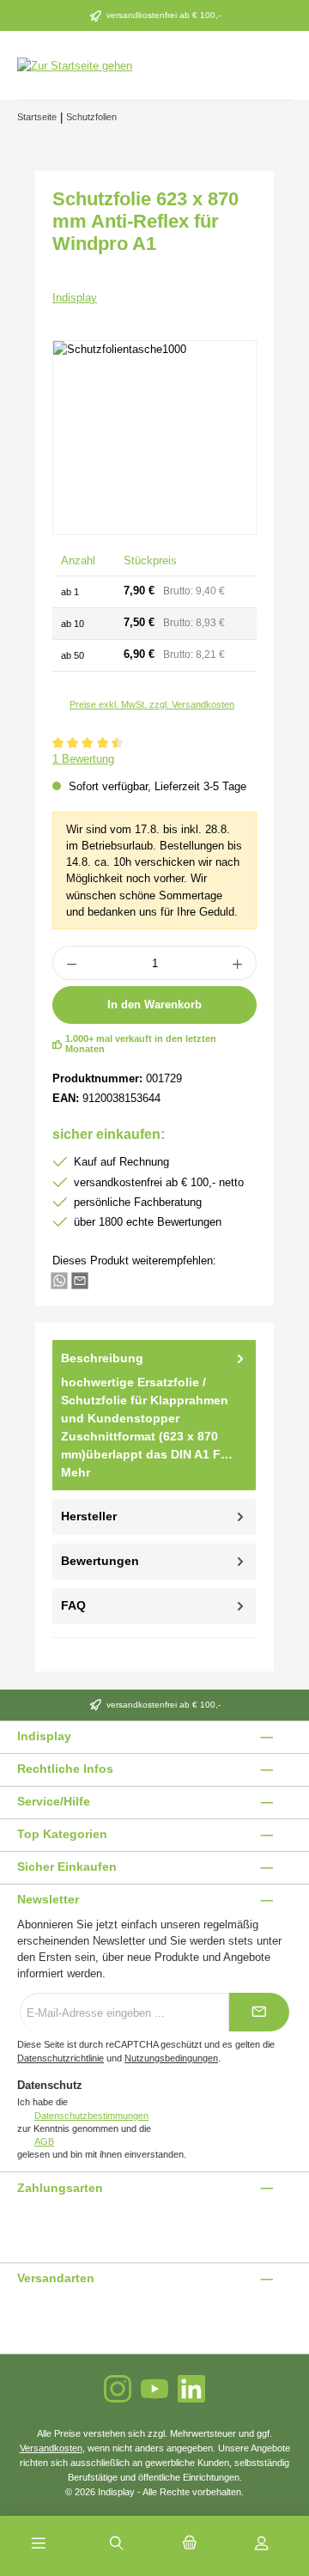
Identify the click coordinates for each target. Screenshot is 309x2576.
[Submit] (259, 2012)
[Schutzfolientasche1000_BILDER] (154, 438)
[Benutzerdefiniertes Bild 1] (18, 2223)
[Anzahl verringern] (71, 963)
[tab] (154, 1415)
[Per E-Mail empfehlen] (80, 1279)
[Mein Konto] (262, 2544)
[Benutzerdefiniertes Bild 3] (39, 2223)
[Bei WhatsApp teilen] (59, 1279)
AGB (44, 2141)
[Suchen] (117, 2544)
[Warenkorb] (189, 2544)
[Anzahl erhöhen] (238, 963)
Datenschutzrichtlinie (61, 2058)
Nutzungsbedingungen (171, 2058)
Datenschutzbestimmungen (91, 2116)
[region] (154, 438)
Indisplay (75, 298)
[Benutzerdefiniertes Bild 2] (28, 2223)
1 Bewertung (83, 759)
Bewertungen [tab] (100, 1561)
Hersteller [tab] (89, 1516)
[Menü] (39, 2544)
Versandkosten (51, 2448)
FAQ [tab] (73, 1605)
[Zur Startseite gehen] (75, 65)
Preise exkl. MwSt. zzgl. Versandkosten (152, 704)
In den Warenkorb (154, 1005)
